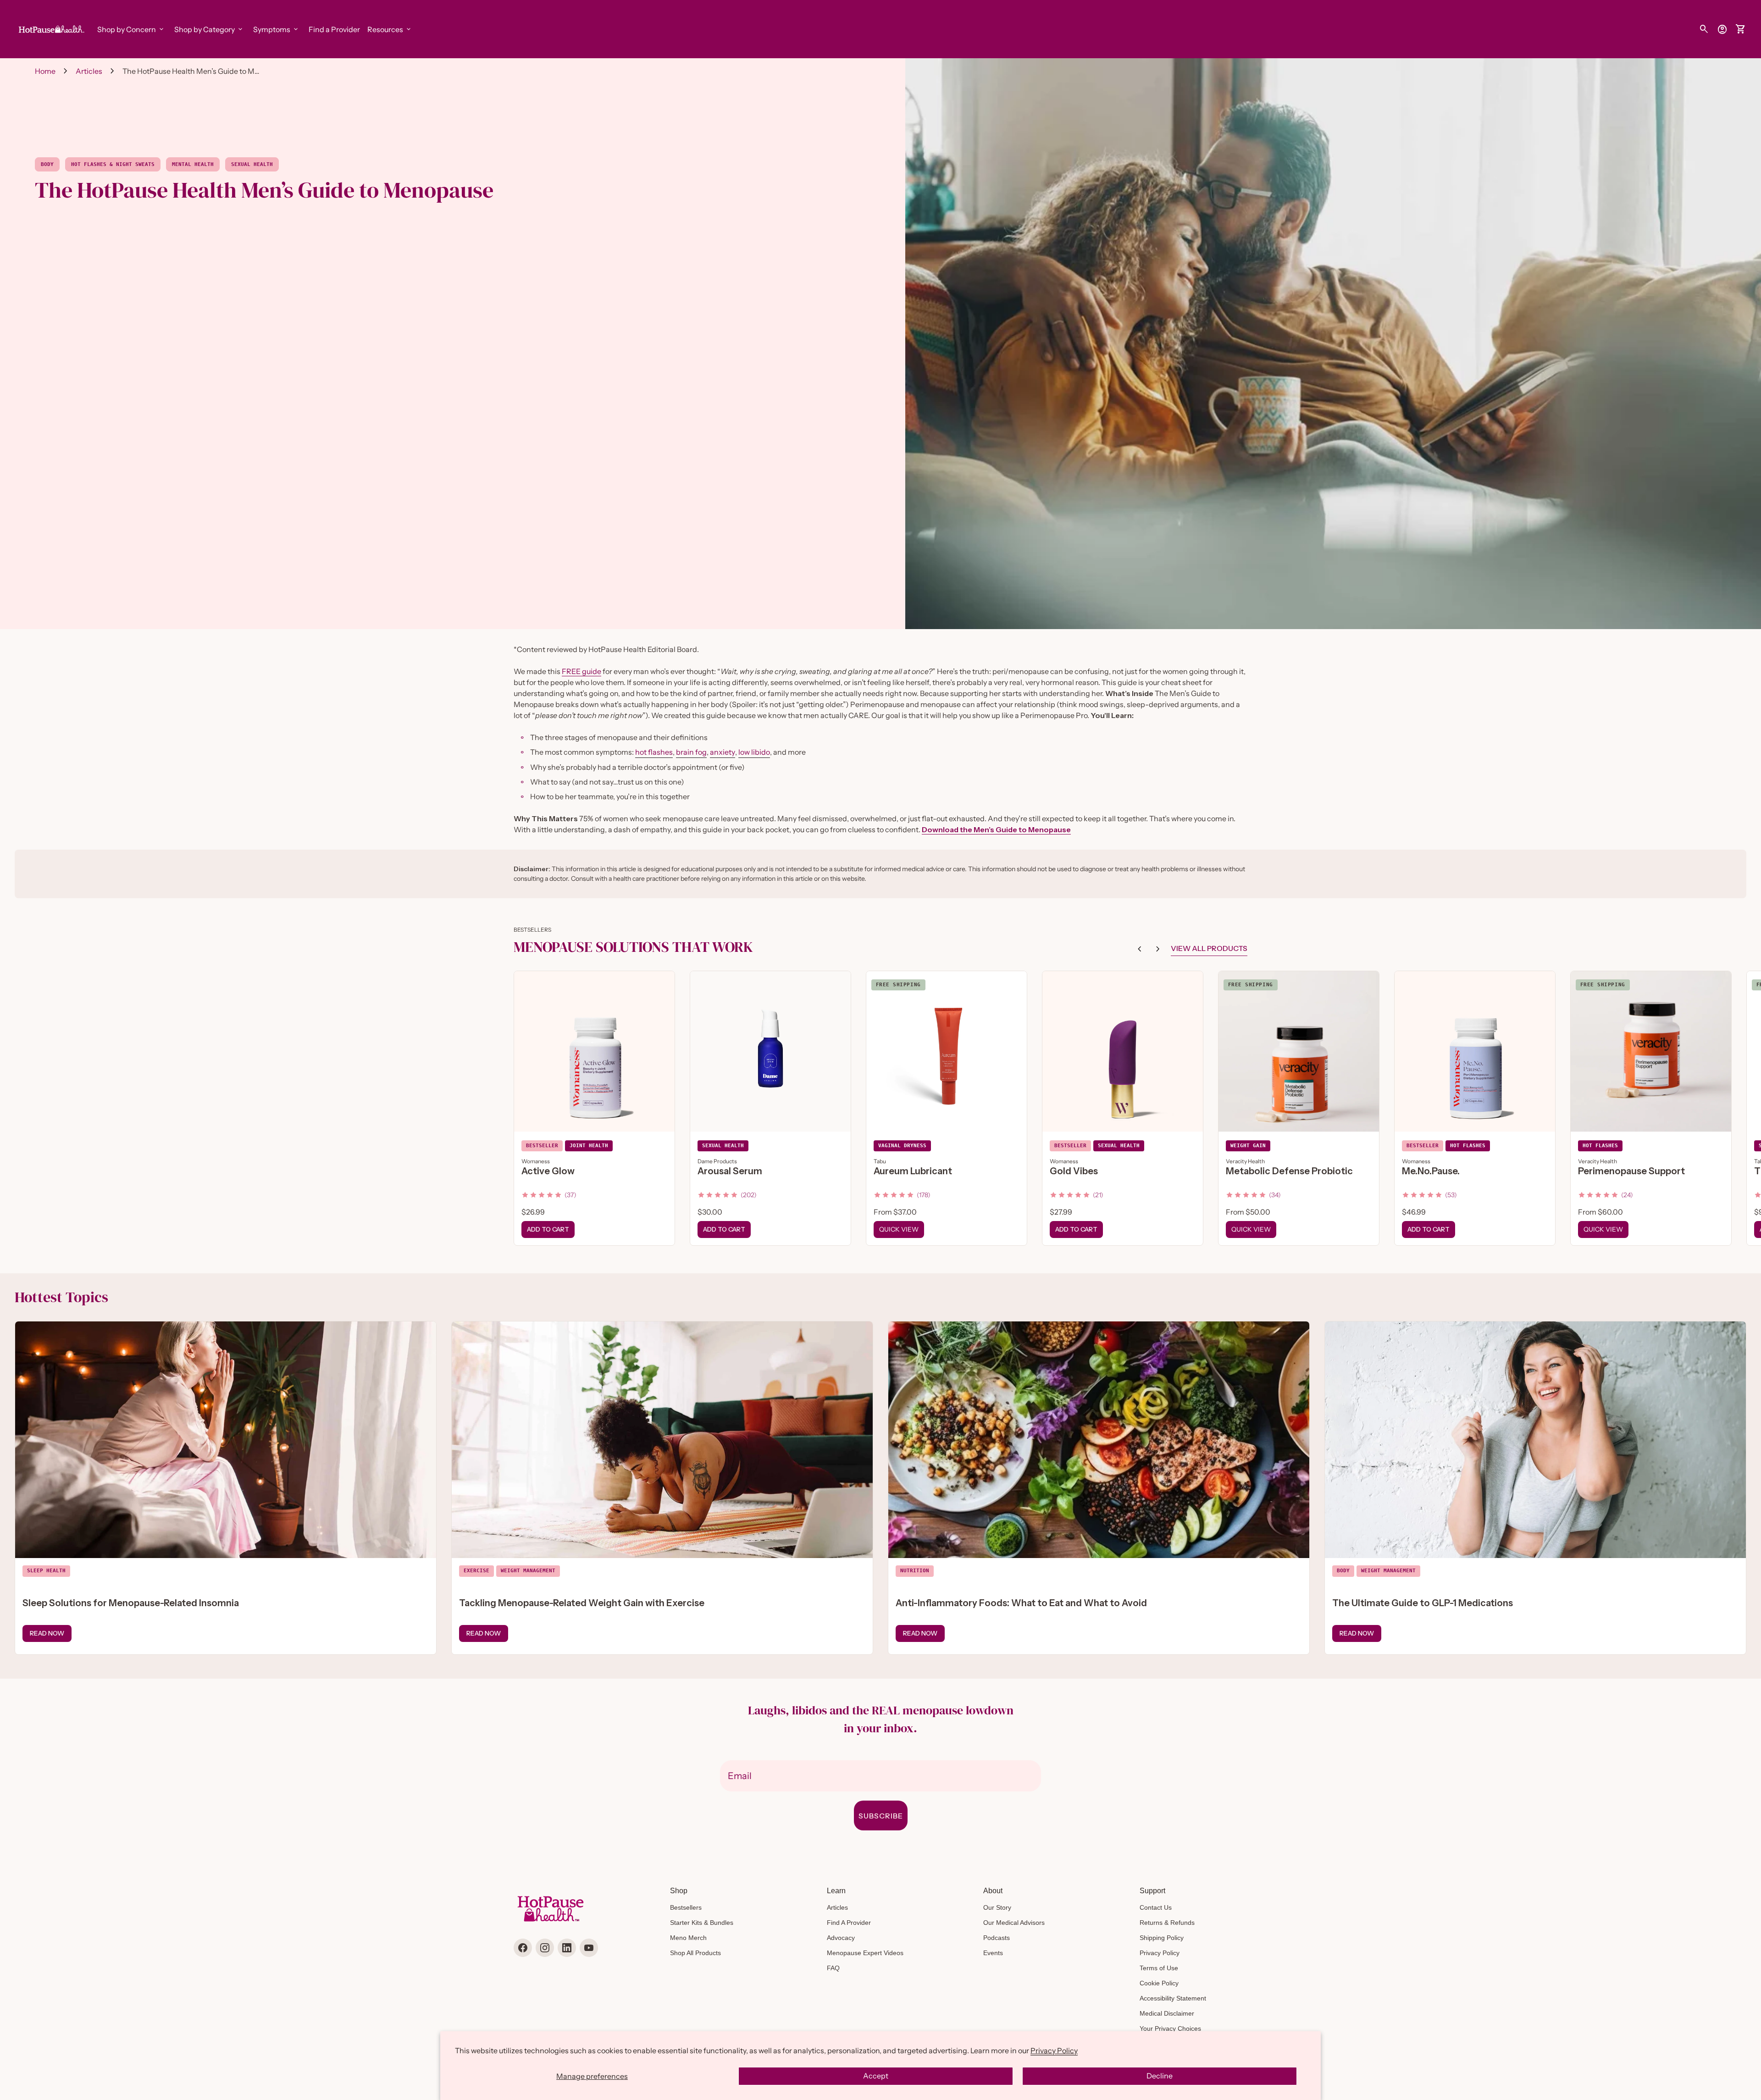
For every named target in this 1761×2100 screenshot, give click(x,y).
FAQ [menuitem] (833, 1968)
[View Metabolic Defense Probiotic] (1299, 1051)
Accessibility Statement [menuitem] (1173, 1998)
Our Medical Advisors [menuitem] (1014, 1923)
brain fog (691, 752)
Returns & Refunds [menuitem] (1167, 1923)
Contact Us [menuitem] (1156, 1907)
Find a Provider (334, 29)
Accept (876, 2076)
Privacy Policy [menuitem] (1160, 1953)
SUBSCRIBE (881, 1816)
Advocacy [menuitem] (841, 1938)
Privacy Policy (1054, 2050)
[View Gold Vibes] (1123, 1051)
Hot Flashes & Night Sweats (113, 164)
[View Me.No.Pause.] (1475, 1051)
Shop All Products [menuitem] (695, 1953)
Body (47, 164)
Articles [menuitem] (837, 1907)
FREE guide (581, 671)
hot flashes (654, 752)
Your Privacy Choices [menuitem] (1170, 2028)
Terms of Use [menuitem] (1159, 1968)
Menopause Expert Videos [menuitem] (865, 1953)
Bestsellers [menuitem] (686, 1907)
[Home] (50, 28)
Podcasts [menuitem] (997, 1938)
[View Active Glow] (594, 1051)
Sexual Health (252, 164)
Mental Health (193, 164)
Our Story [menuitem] (997, 1907)
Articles (89, 71)
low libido (754, 752)
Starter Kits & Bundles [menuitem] (702, 1923)
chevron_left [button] (1140, 949)
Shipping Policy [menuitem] (1162, 1938)
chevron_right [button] (1158, 949)
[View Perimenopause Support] (1651, 1051)
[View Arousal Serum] (770, 1051)
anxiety (723, 752)
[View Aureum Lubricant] (947, 1051)
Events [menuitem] (993, 1953)
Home (45, 71)
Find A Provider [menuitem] (849, 1923)
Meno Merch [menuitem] (688, 1938)
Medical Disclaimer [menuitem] (1167, 2013)
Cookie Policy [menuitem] (1159, 1983)
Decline (1160, 2076)
